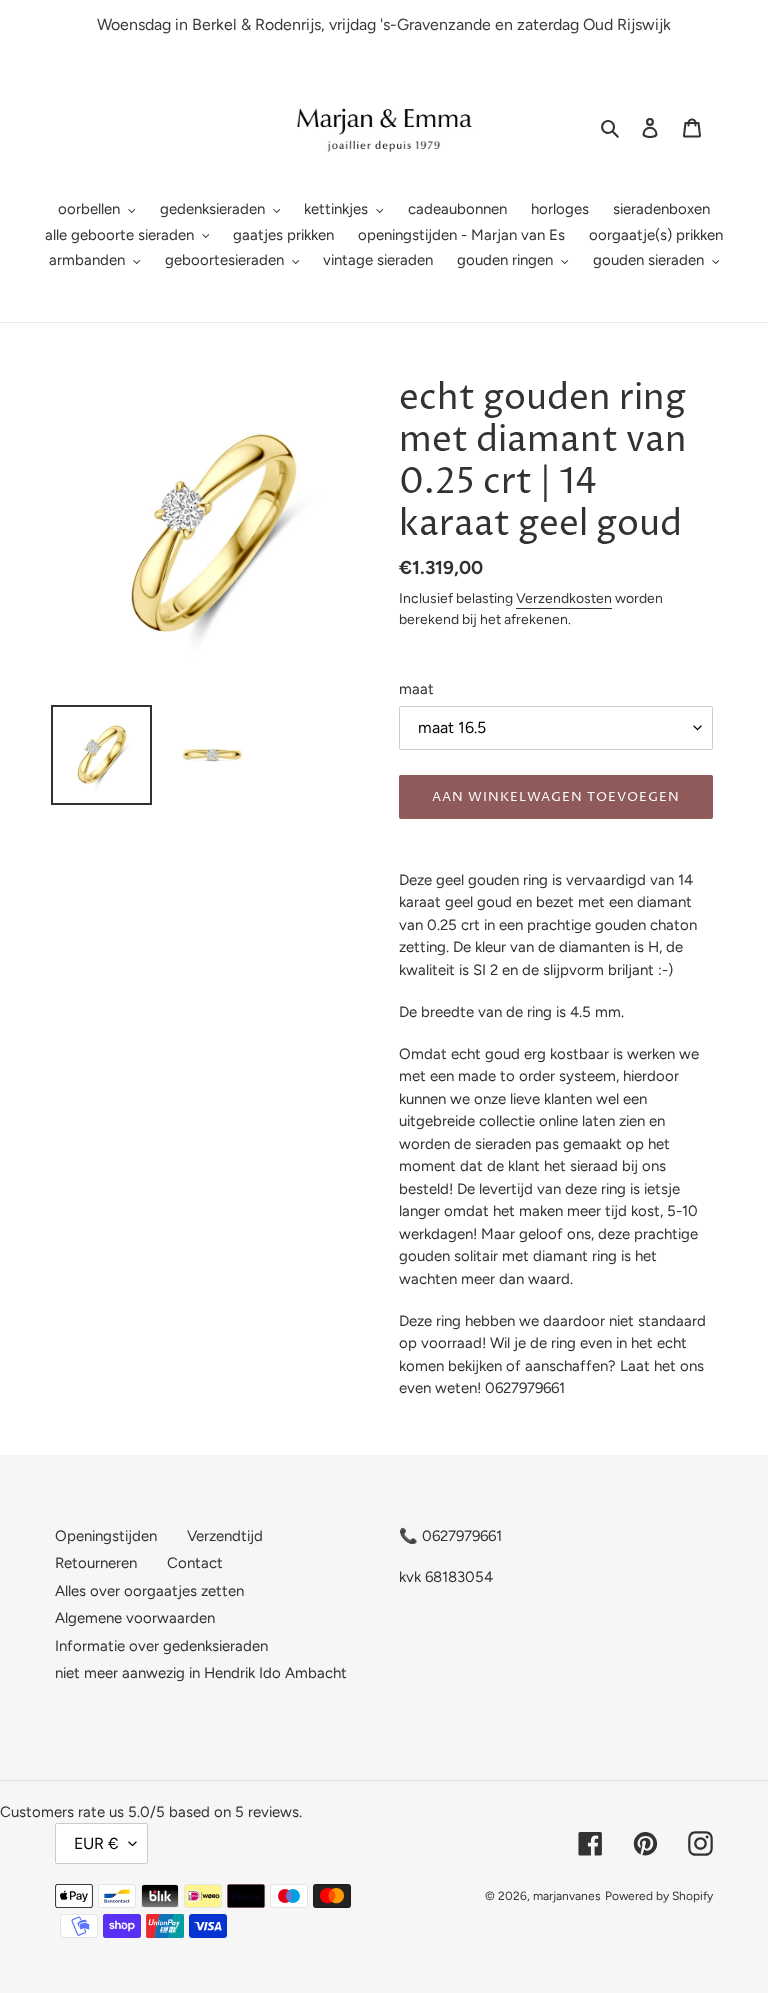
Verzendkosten (564, 598)
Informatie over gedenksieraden (161, 1646)
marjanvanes (567, 1896)
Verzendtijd (225, 1536)
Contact (195, 1563)
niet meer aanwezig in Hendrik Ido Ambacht (201, 1673)
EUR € (96, 1843)
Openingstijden (106, 1536)
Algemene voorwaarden (135, 1618)
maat (416, 689)
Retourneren (96, 1563)
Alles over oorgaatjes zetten (149, 1591)
